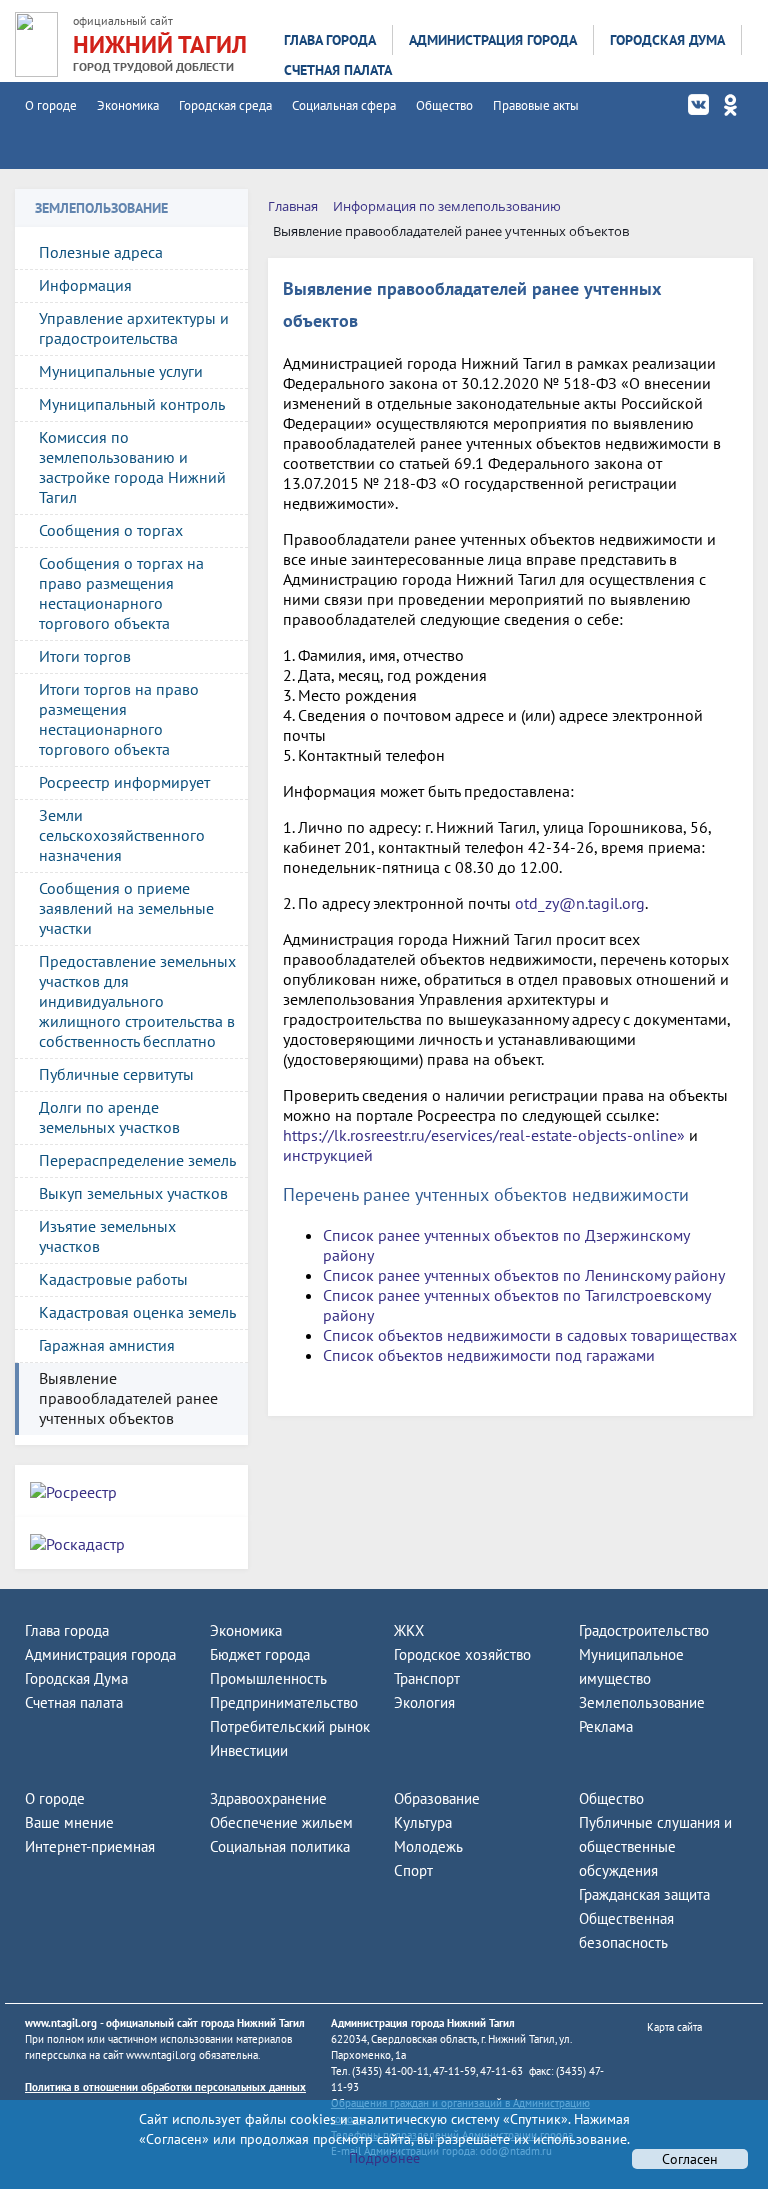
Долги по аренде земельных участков (109, 1117)
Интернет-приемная (90, 1846)
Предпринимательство (284, 1702)
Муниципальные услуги (121, 371)
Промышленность (268, 1678)
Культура (423, 1822)
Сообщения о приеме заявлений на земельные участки (126, 908)
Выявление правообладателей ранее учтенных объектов (128, 1398)
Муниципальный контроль (132, 404)
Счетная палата (338, 70)
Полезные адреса (101, 252)
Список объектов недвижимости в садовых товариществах (530, 1335)
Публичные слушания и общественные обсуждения (655, 1846)
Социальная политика (280, 1846)
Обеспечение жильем (281, 1822)
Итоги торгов (85, 656)
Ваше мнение (69, 1822)
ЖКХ (409, 1630)
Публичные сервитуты (116, 1074)
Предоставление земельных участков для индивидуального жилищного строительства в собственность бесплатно (137, 1001)
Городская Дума (667, 40)
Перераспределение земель (137, 1160)
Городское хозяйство (462, 1654)
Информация (85, 285)
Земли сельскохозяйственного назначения (122, 835)
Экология (424, 1702)
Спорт (413, 1870)
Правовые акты (536, 105)
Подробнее (384, 2158)
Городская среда (225, 105)
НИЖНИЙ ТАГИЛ (160, 44)
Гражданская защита (644, 1894)
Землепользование (642, 1702)
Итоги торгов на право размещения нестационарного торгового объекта (119, 719)
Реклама (606, 1726)
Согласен (690, 2159)
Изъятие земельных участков (107, 1236)
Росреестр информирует (124, 782)
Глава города (330, 40)
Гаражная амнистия (107, 1345)
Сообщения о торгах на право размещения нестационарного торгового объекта (121, 593)
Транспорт (427, 1678)
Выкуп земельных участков (133, 1193)
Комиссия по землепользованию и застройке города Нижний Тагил (132, 467)
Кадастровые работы (113, 1279)
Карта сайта (674, 2027)
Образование (437, 1798)
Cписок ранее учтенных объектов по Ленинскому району (524, 1275)
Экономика (128, 105)
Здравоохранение (268, 1798)
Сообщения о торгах (111, 530)
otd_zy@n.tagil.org (580, 903)
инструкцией (328, 1155)
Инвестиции (249, 1750)
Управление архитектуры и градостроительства (134, 328)
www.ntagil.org (61, 2023)
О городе (51, 105)
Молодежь (428, 1846)
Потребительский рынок (290, 1726)
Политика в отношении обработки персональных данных (165, 2087)
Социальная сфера (344, 105)
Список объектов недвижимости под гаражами (489, 1355)
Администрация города (493, 40)
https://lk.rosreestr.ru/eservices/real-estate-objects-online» (484, 1135)
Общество (444, 105)
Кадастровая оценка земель (137, 1312)
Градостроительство (644, 1630)
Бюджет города (260, 1654)
